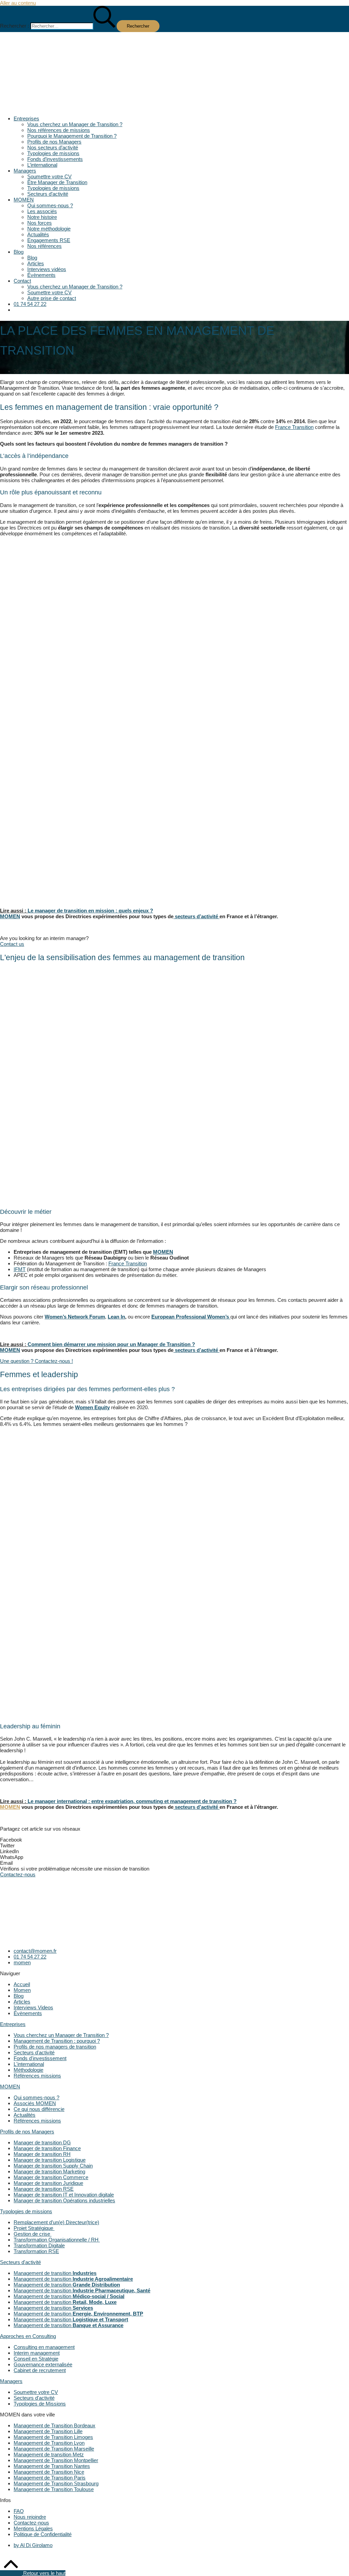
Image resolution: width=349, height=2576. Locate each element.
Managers (11, 2381)
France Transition (294, 427)
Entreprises (13, 2024)
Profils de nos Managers (27, 2132)
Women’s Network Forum (75, 1317)
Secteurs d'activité (20, 2262)
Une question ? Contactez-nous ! (36, 1361)
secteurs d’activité (196, 916)
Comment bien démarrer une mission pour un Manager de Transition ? (111, 1344)
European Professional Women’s (191, 1317)
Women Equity (92, 1407)
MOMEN (163, 1252)
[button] (174, 108)
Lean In (116, 1317)
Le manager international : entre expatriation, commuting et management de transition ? (132, 1801)
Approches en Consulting (28, 2336)
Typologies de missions (26, 2211)
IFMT (20, 1269)
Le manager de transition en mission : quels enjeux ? (90, 911)
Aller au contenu (18, 3)
